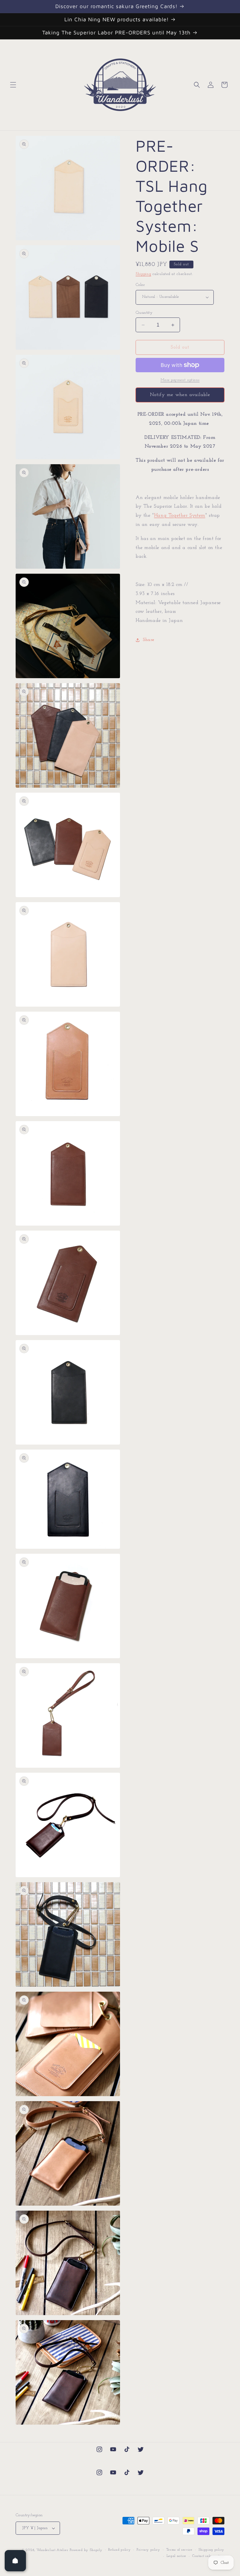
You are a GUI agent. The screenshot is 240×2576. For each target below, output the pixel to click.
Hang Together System (180, 516)
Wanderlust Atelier (52, 2550)
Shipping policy (212, 2550)
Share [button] (149, 640)
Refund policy (119, 2550)
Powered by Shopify (86, 2550)
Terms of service (179, 2550)
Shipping (143, 274)
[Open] (15, 2561)
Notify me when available (180, 395)
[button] (13, 85)
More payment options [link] (180, 380)
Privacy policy (148, 2550)
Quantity (144, 313)
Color (140, 285)
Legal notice (176, 2556)
